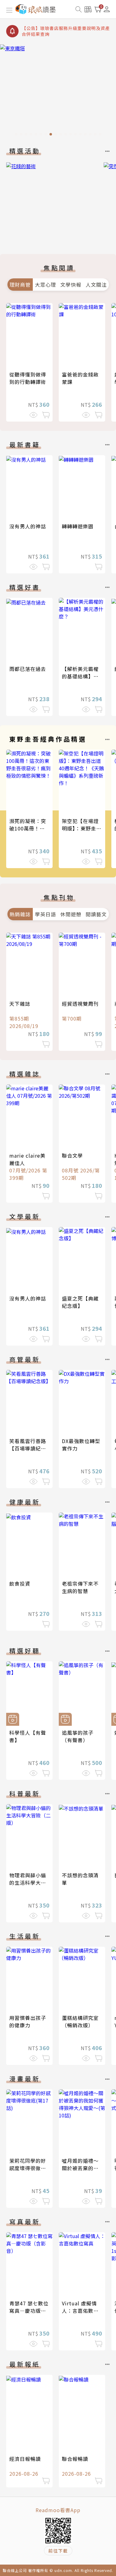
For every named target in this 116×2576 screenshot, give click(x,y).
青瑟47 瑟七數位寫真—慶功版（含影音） (29, 2311)
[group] (58, 92)
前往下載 (58, 2551)
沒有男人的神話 (28, 526)
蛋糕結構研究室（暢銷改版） (80, 2021)
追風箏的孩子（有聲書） (78, 1736)
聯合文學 (72, 1155)
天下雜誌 (20, 1004)
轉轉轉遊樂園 (78, 526)
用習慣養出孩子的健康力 (28, 2021)
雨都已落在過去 (28, 669)
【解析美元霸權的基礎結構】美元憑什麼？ (80, 676)
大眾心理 (45, 285)
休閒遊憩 (71, 914)
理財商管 (20, 285)
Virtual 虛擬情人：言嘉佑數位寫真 (80, 2311)
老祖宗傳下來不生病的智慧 (80, 1587)
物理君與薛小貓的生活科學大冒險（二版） (28, 1883)
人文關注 (96, 285)
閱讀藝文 (96, 914)
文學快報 (71, 285)
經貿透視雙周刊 (80, 1004)
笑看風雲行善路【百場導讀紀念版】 (28, 1448)
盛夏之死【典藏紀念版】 (80, 1302)
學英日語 (45, 914)
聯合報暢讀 (75, 2459)
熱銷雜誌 (20, 914)
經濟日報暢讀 (25, 2459)
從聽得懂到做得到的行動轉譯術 (28, 378)
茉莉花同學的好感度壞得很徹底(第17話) (28, 2168)
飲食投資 (20, 1583)
